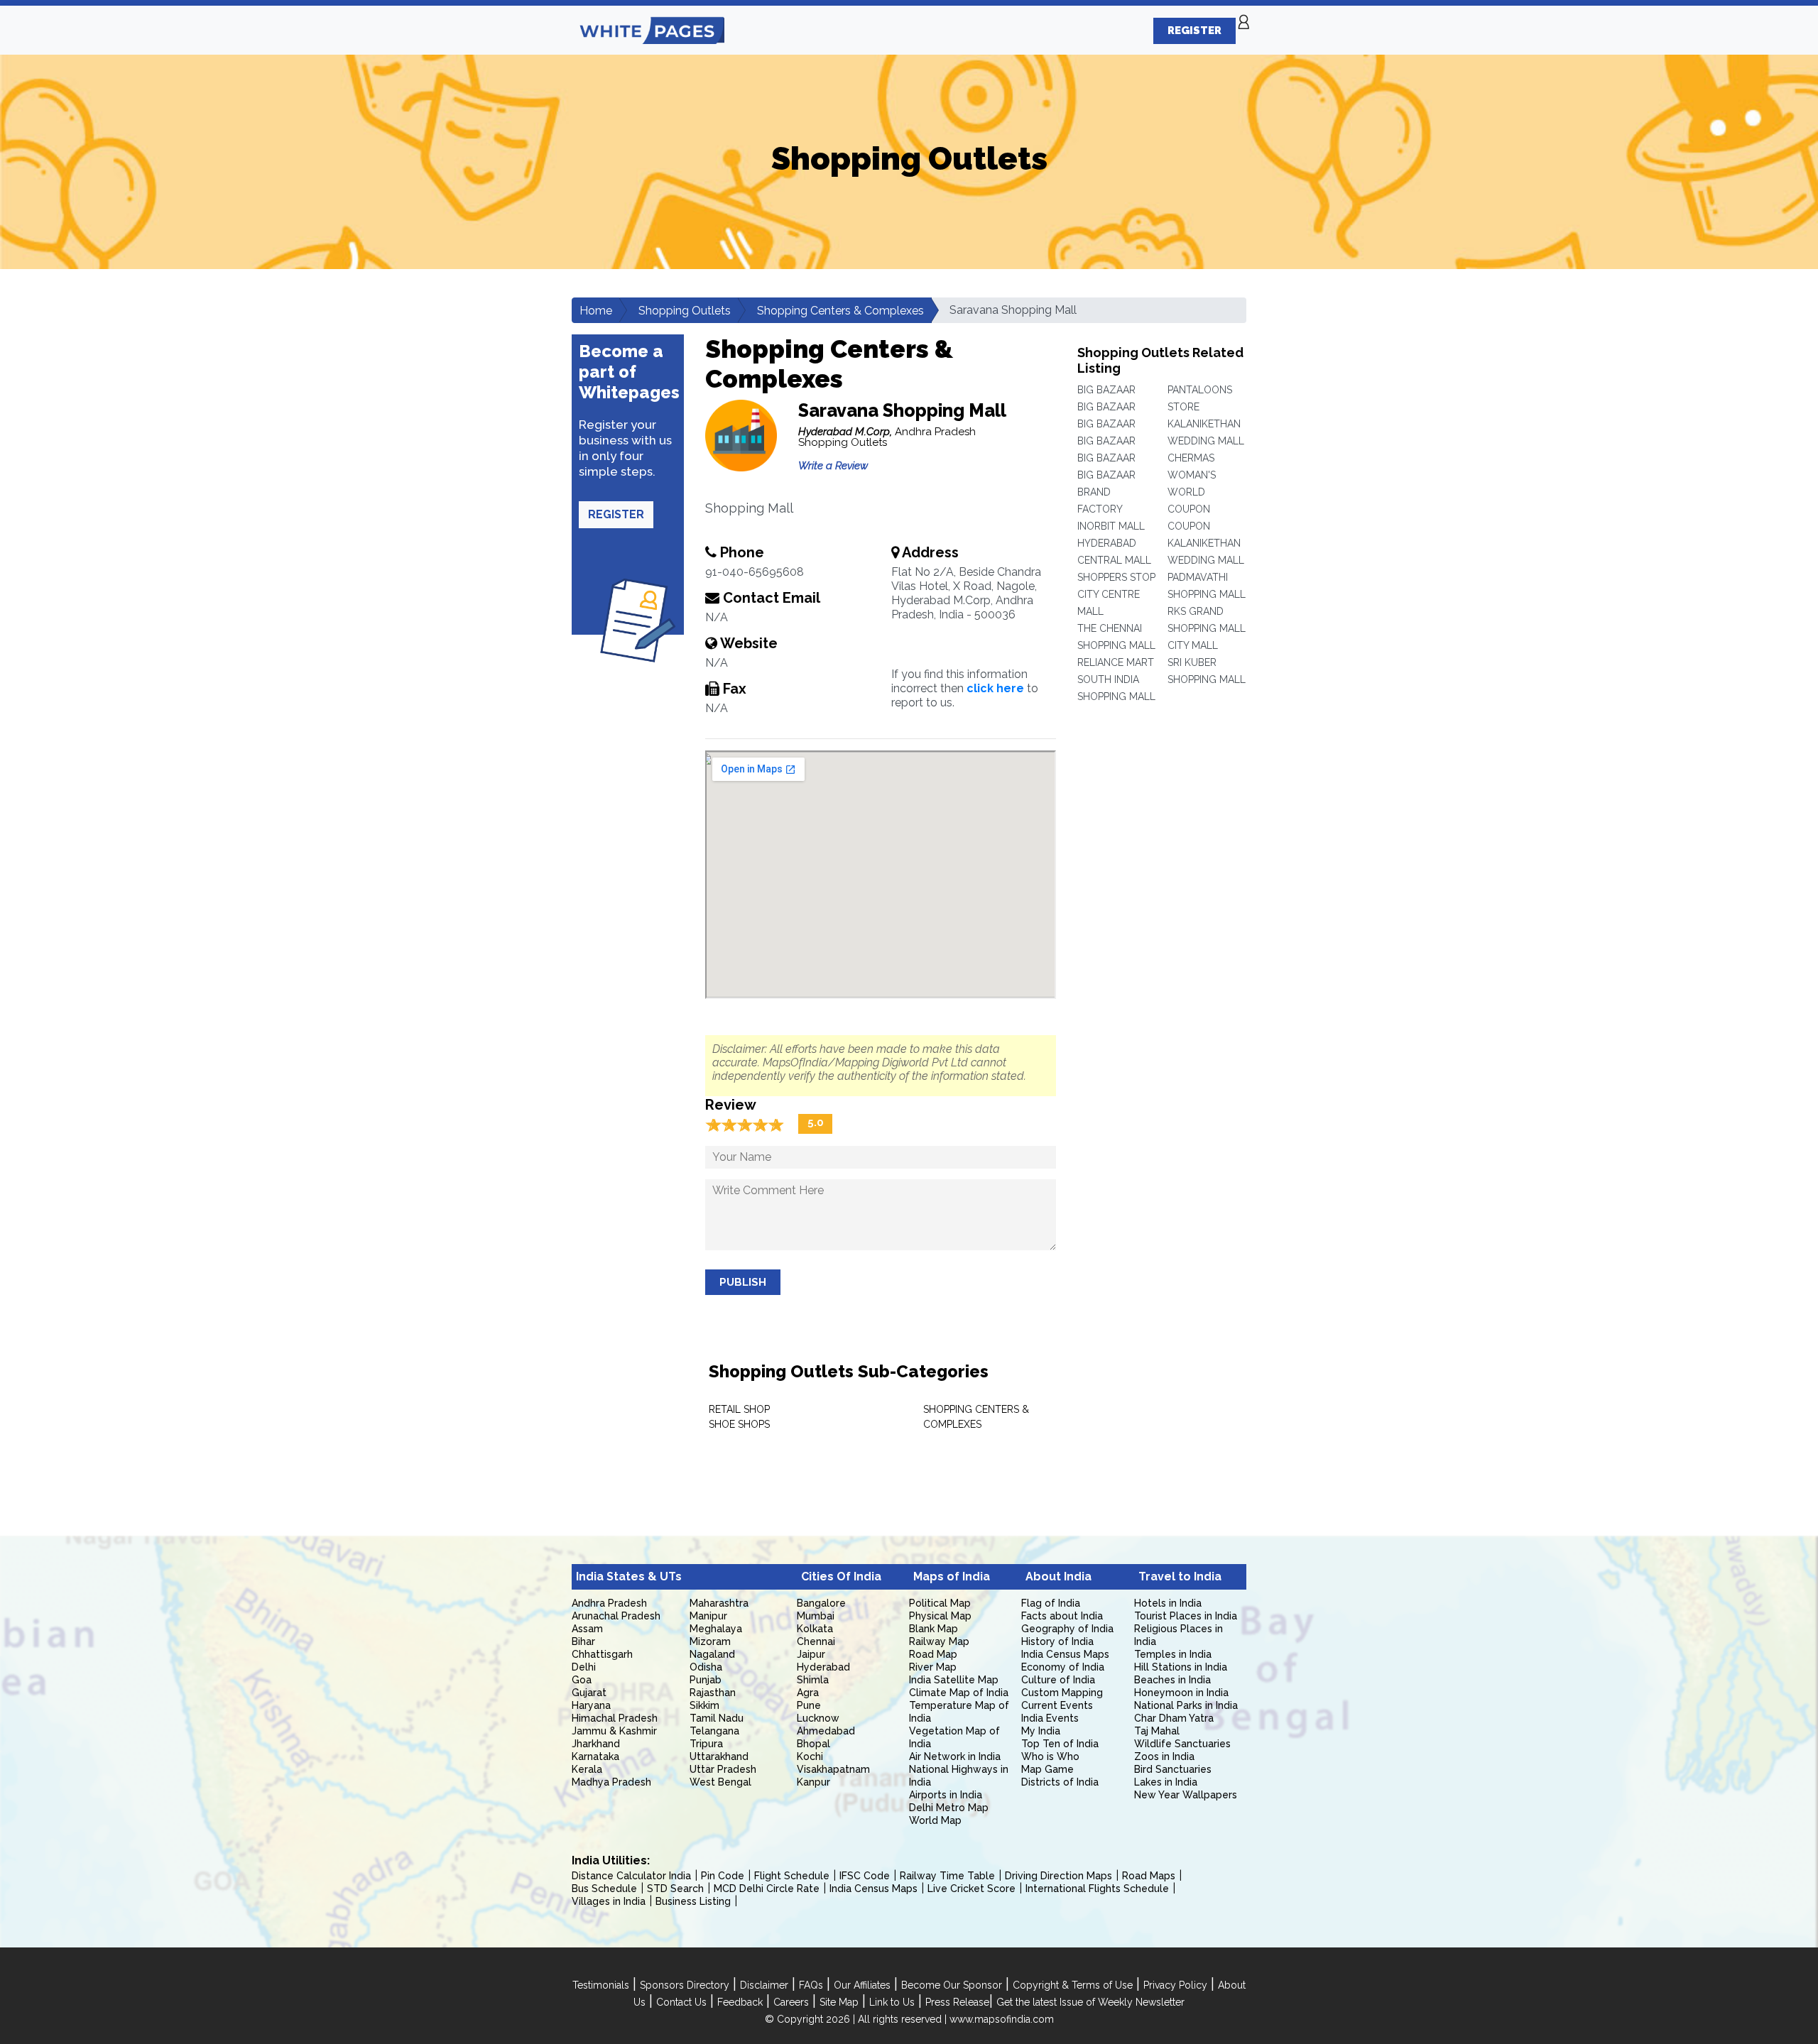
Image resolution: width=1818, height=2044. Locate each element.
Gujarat (589, 1693)
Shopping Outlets (685, 311)
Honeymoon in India (1181, 1693)
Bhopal (813, 1744)
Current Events (1057, 1705)
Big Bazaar (1106, 390)
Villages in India (609, 1901)
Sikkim (704, 1705)
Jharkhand (596, 1744)
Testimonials (601, 1985)
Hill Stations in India (1181, 1667)
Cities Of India (841, 1576)
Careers (791, 2002)
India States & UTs (629, 1576)
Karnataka (595, 1756)
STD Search (675, 1889)
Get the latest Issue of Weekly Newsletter (1090, 2002)
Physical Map (940, 1616)
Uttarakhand (719, 1756)
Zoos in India (1164, 1756)
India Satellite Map (954, 1680)
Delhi (584, 1667)
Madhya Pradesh (611, 1782)
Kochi (810, 1756)
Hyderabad (823, 1667)
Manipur (708, 1616)
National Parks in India (1186, 1705)
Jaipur (811, 1654)
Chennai (816, 1641)
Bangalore (821, 1603)
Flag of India (1051, 1603)
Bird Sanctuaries (1173, 1769)
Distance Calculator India (631, 1876)
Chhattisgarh (602, 1654)
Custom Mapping (1062, 1693)
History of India (1057, 1641)
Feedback (740, 2002)
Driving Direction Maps (1058, 1876)
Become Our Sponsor (952, 1985)
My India (1041, 1731)
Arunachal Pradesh (616, 1616)
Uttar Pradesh (723, 1769)
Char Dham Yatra (1174, 1718)
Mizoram (710, 1641)
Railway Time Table (947, 1876)
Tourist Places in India (1186, 1616)
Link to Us (892, 2002)
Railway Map (939, 1641)
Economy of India (1063, 1667)
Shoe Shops (739, 1424)
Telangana (714, 1731)
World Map (935, 1820)
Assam (587, 1629)
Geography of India (1067, 1629)
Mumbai (816, 1616)
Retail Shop (739, 1409)
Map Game (1047, 1769)
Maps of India (952, 1576)
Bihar (583, 1641)
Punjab (706, 1680)
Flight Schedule (792, 1876)
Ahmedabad (826, 1731)
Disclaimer (764, 1985)
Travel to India (1180, 1576)
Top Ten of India (1060, 1744)
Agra (808, 1693)
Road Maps (1149, 1876)
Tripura (706, 1744)
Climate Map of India (959, 1693)
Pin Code (723, 1876)
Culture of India (1058, 1680)
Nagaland (712, 1654)
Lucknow (818, 1718)
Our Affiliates (862, 1985)
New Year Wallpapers (1186, 1795)
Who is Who (1050, 1756)
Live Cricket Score (971, 1889)
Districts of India (1060, 1782)
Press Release (957, 2002)
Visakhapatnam (833, 1769)
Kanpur (813, 1782)
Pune (809, 1705)
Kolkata (815, 1629)
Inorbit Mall (1111, 526)
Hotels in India (1168, 1603)
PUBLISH (743, 1282)
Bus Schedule (604, 1889)
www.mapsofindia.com (1002, 2019)
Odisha (706, 1667)
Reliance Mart (1116, 662)
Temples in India (1173, 1654)
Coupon (1189, 509)
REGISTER (1194, 31)
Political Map (940, 1603)
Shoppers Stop (1116, 577)
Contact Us (681, 2002)
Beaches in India (1172, 1680)
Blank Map (934, 1629)
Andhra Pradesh (609, 1603)
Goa (582, 1680)
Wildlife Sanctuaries (1182, 1744)
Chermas (1191, 458)
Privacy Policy (1175, 1985)
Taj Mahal (1157, 1731)
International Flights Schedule (1097, 1889)
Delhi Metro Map (949, 1808)
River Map (933, 1667)
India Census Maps (1065, 1654)
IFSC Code (865, 1876)
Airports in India (946, 1795)
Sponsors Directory (685, 1985)
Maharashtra (719, 1603)
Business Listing (693, 1901)
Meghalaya (716, 1629)
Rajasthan (713, 1693)
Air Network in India (955, 1756)
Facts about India (1062, 1616)
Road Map (933, 1654)
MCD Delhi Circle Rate (767, 1889)
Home (596, 311)
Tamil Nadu (717, 1718)
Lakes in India (1166, 1782)
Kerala (587, 1769)
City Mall (1193, 645)
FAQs (811, 1985)
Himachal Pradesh (615, 1718)
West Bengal (720, 1782)
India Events (1050, 1718)
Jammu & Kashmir (614, 1731)
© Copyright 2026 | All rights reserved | (857, 2019)
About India (1058, 1576)
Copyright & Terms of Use (1073, 1985)
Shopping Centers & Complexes (840, 311)
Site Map (839, 2002)
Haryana (591, 1705)
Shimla (813, 1680)
